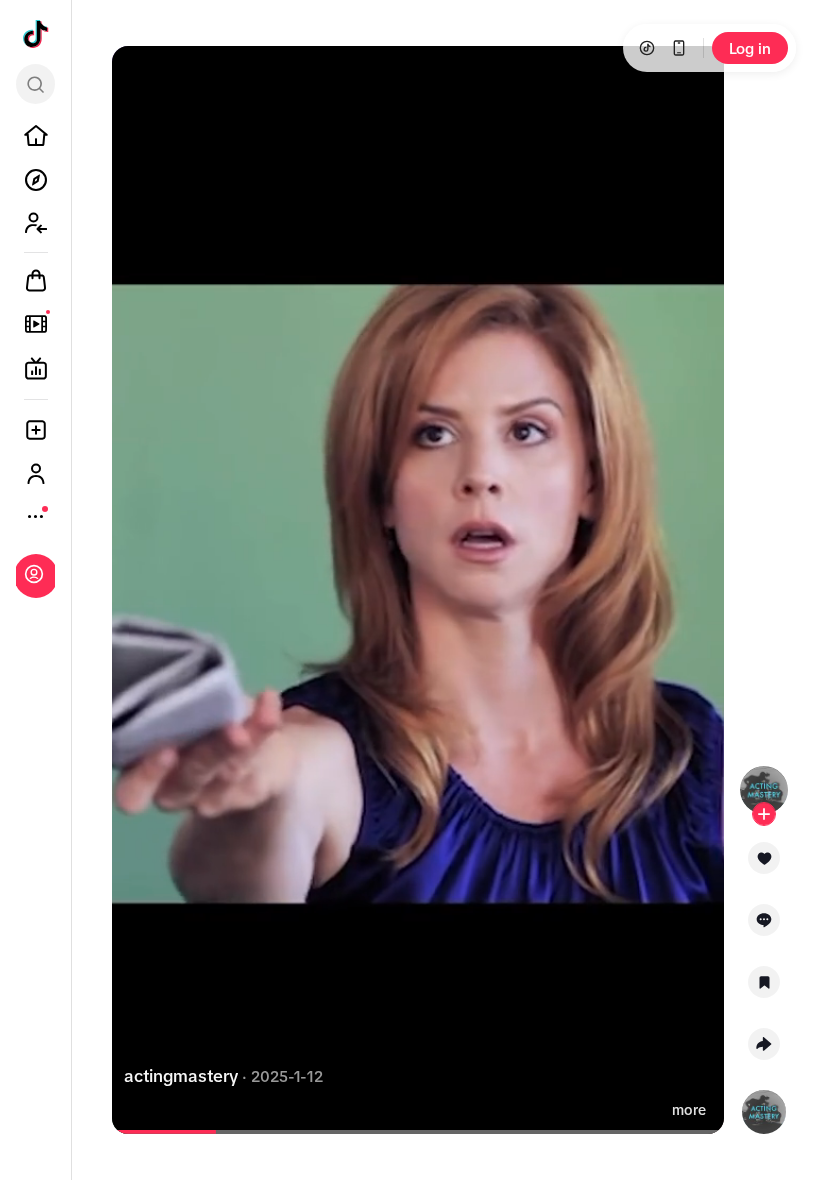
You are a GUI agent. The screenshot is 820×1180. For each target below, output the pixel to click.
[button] (764, 865)
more (689, 1110)
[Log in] (34, 574)
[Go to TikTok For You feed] (36, 34)
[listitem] (36, 136)
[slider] (167, 1132)
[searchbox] (35, 84)
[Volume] (144, 78)
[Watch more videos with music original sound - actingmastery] (764, 1108)
